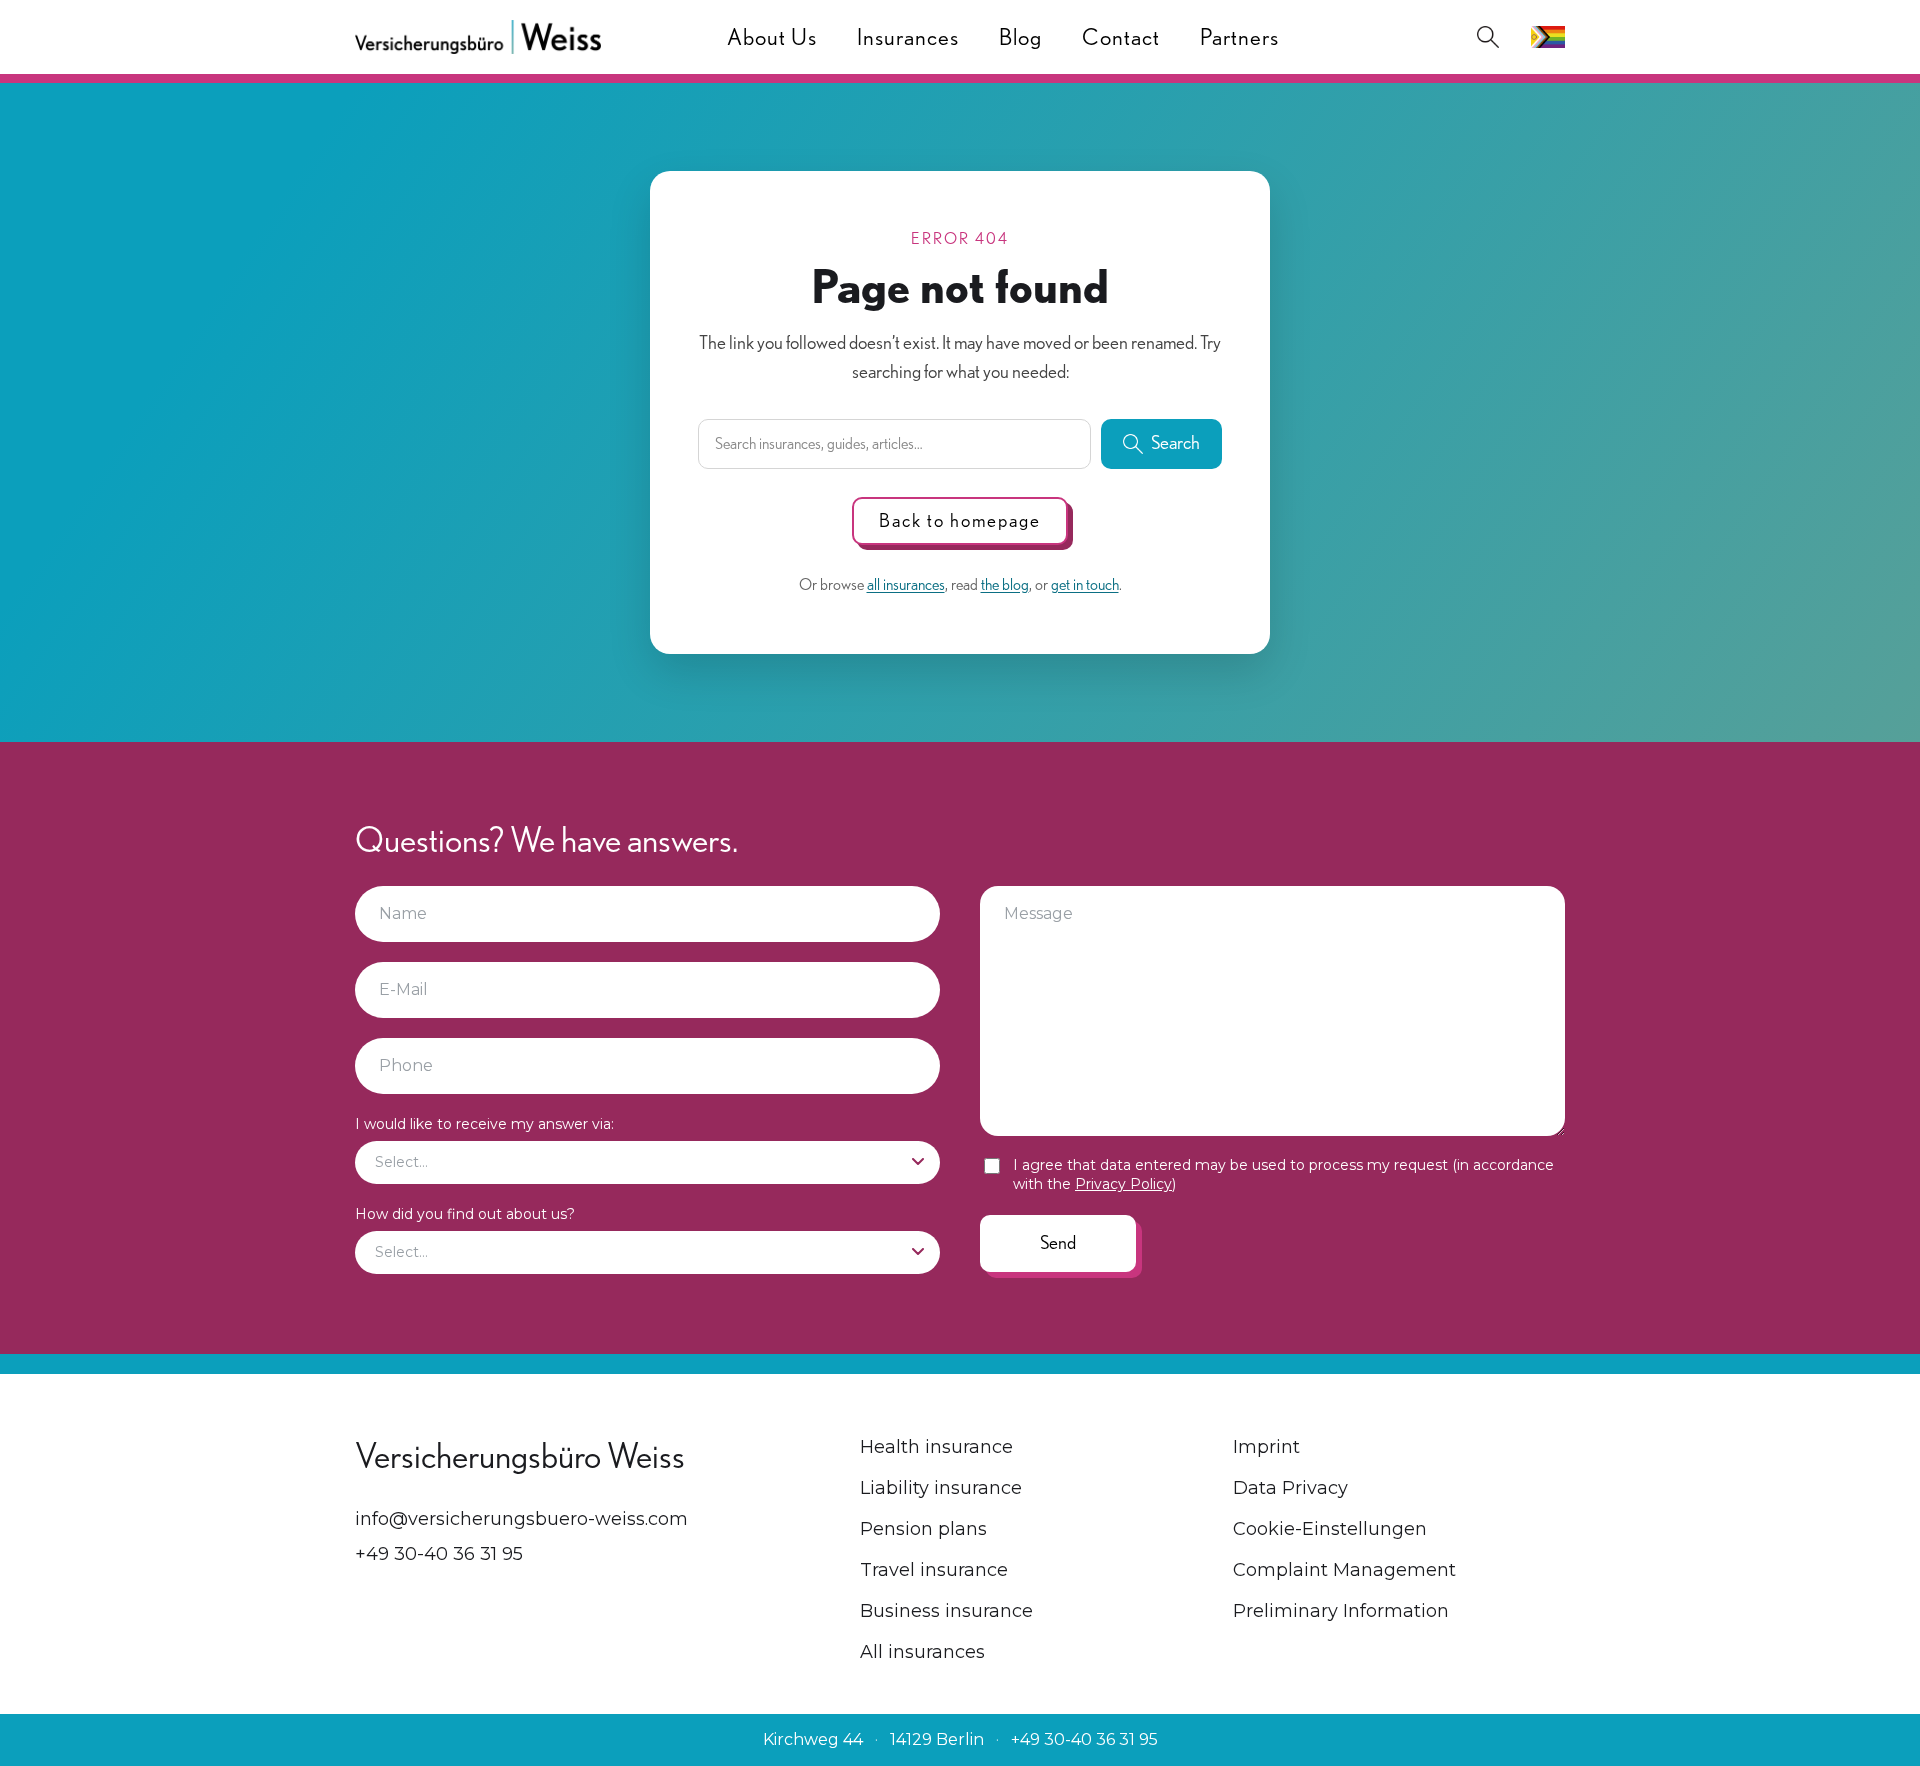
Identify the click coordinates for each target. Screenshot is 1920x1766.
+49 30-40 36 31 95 (439, 1554)
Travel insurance (934, 1570)
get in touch (1085, 584)
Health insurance (936, 1447)
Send (1058, 1242)
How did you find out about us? (465, 1214)
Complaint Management (1344, 1570)
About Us (772, 37)
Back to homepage (960, 520)
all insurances (906, 584)
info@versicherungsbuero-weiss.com (521, 1519)
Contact (1121, 37)
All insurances (922, 1652)
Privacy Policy (1123, 1184)
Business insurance (946, 1611)
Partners (1239, 37)
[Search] (1488, 37)
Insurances (908, 37)
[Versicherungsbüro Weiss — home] (478, 37)
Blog (1020, 37)
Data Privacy (1290, 1488)
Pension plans (923, 1529)
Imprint (1266, 1447)
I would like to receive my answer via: (484, 1124)
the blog (1005, 584)
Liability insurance (941, 1488)
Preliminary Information (1341, 1611)
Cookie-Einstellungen (1330, 1529)
